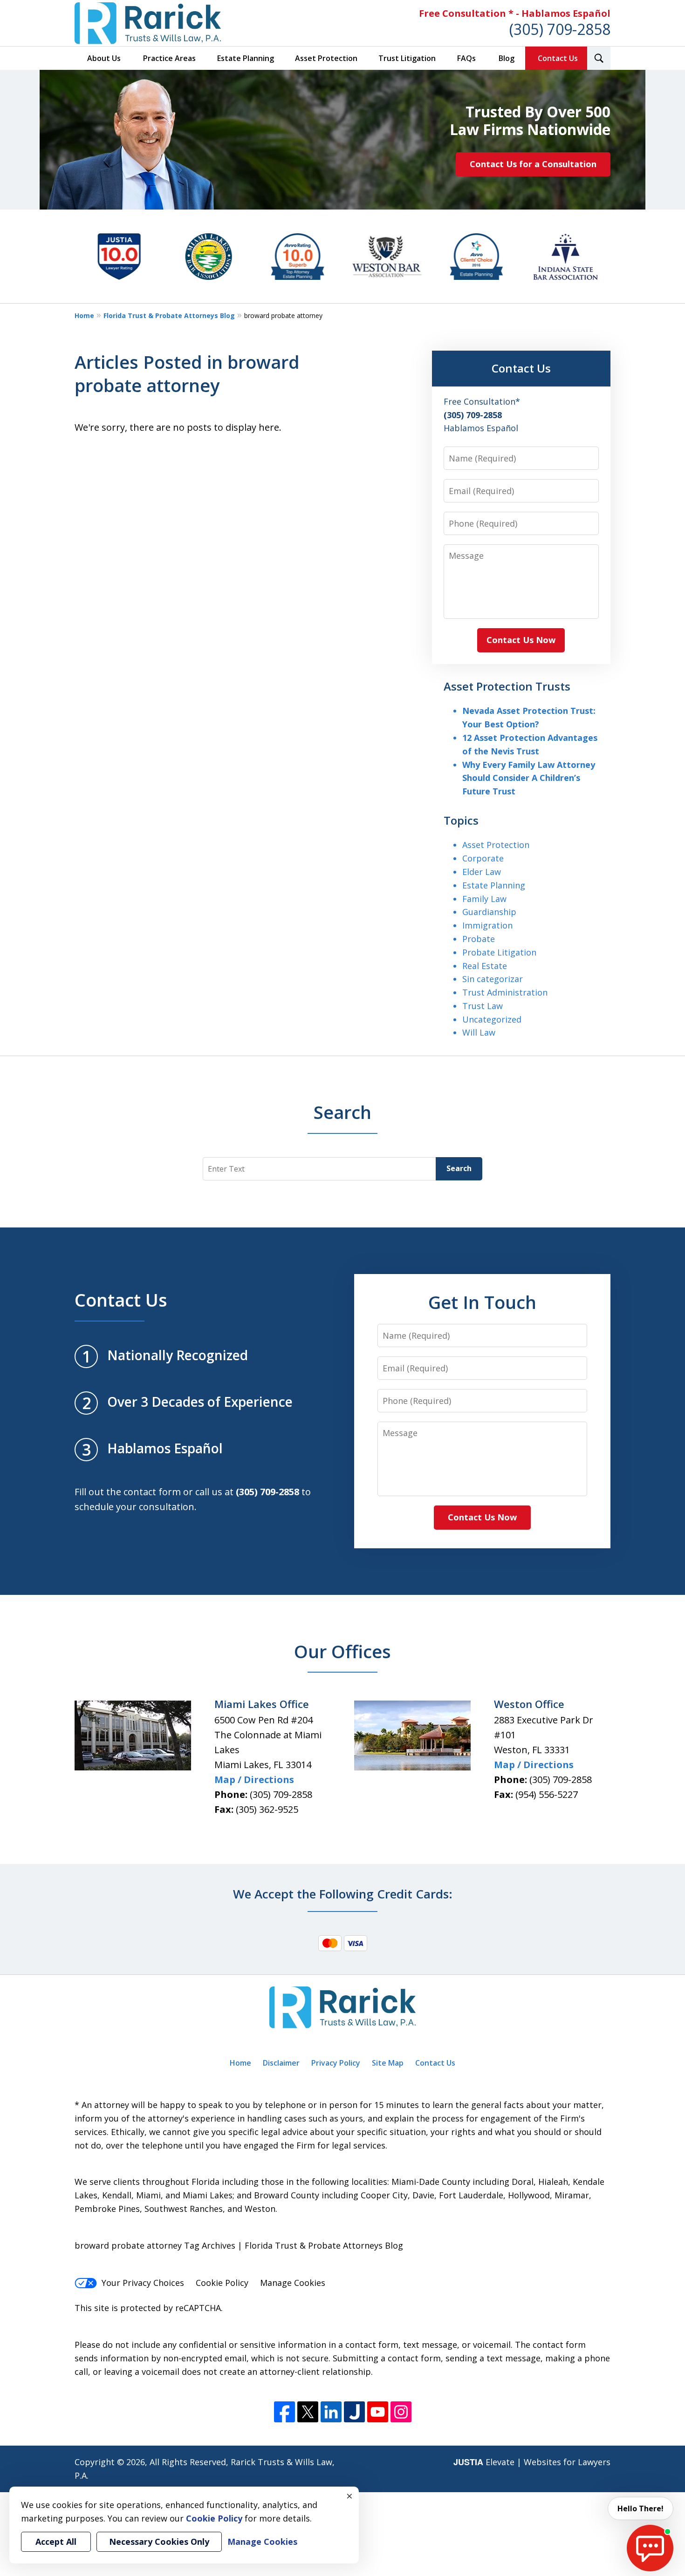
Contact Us (558, 58)
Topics (461, 820)
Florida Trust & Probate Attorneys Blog (169, 315)
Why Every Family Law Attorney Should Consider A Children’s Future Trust (529, 778)
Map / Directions (254, 1779)
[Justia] (354, 2412)
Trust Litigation (407, 58)
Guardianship (489, 912)
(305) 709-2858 (560, 29)
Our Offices (342, 1651)
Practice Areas (169, 58)
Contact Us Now (521, 640)
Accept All (56, 2542)
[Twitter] (308, 2412)
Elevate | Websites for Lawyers (532, 2462)
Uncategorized (492, 1019)
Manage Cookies (293, 2283)
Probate (479, 939)
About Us (104, 58)
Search (459, 1168)
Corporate (483, 858)
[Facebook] (284, 2412)
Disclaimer (281, 2063)
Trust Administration (505, 992)
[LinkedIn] (331, 2412)
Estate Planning (246, 58)
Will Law (479, 1032)
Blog (507, 58)
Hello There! (640, 2508)
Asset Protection (326, 58)
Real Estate (485, 966)
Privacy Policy (336, 2063)
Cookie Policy (222, 2283)
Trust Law (483, 1006)
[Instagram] (401, 2412)
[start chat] (650, 2548)
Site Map (388, 2063)
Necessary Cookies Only (159, 2542)
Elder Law (482, 872)
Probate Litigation (499, 952)
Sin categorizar (493, 979)
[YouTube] (378, 2412)
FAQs (466, 58)
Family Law (484, 899)
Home (84, 315)
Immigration (487, 925)
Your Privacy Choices (143, 2283)
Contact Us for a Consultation (533, 164)
